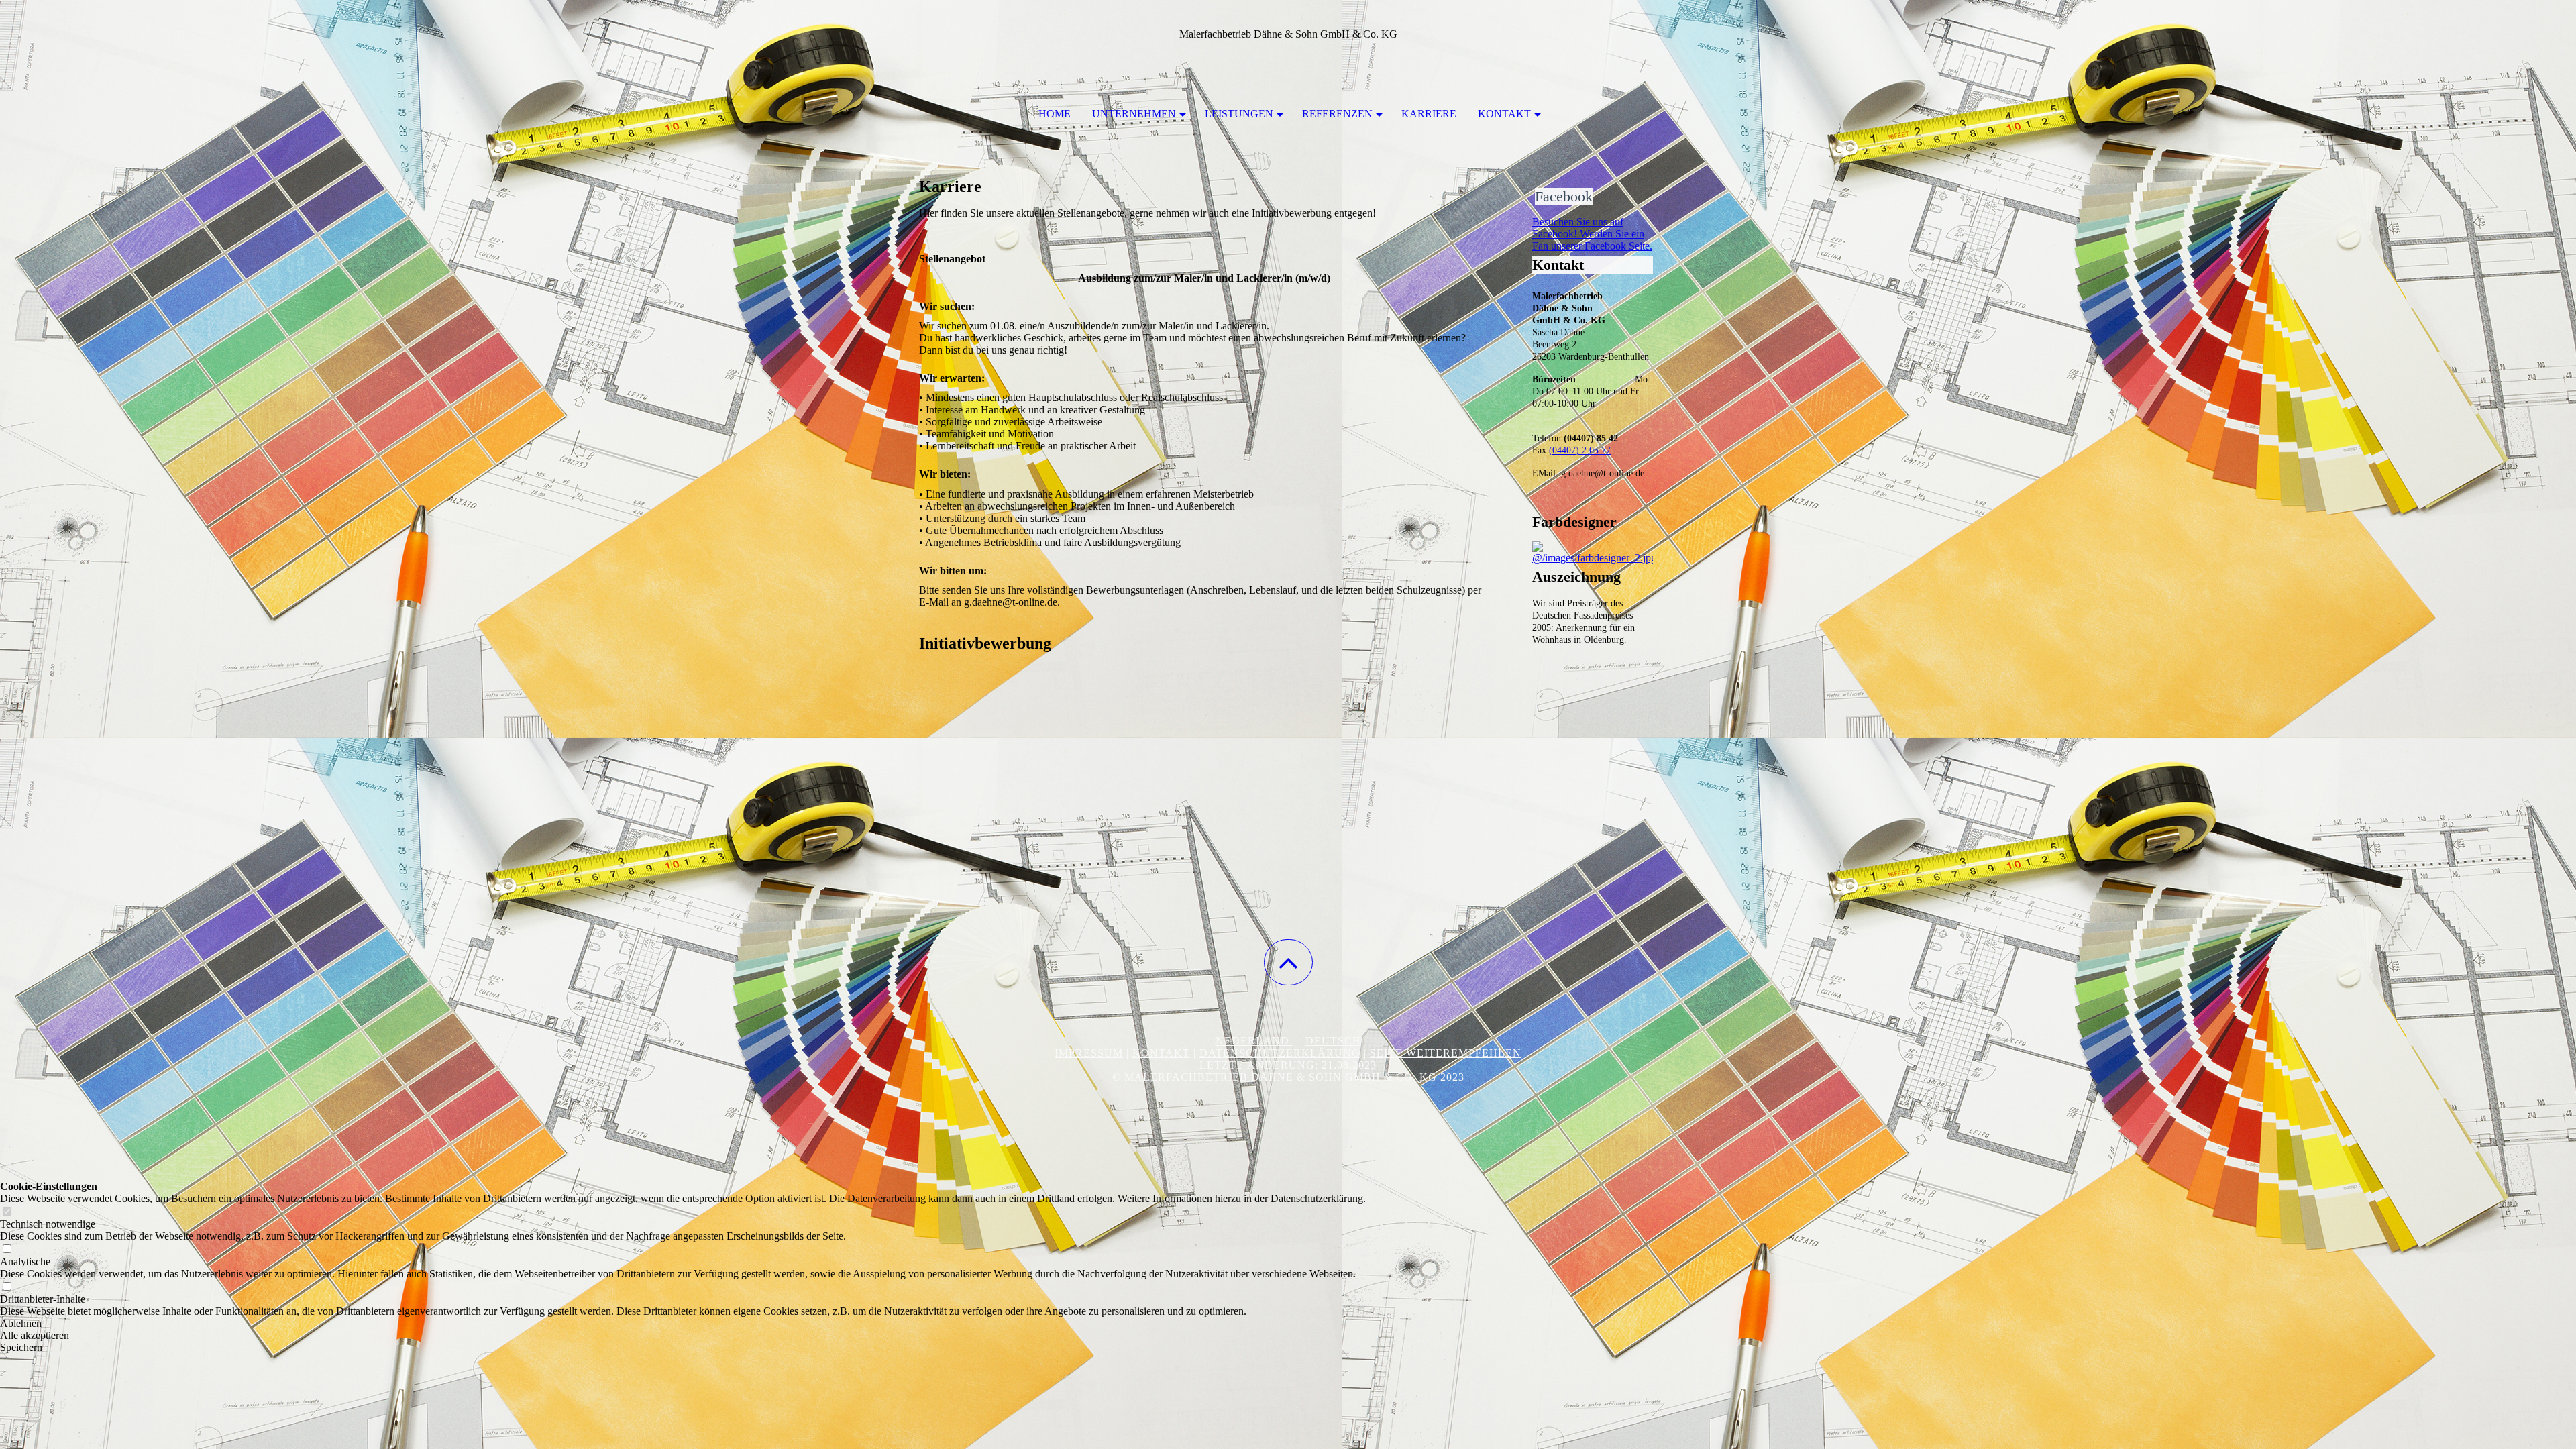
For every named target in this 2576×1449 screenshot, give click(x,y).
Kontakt (1504, 114)
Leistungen (1239, 114)
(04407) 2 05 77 (1580, 450)
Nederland (1254, 1041)
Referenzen (1337, 114)
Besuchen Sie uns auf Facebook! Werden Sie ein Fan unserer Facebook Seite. (1592, 234)
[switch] (7, 1212)
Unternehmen (1134, 114)
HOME (1055, 114)
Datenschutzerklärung (1280, 1053)
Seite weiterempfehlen (1446, 1053)
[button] (1288, 962)
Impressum (1089, 1053)
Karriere (1429, 114)
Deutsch (1333, 1041)
